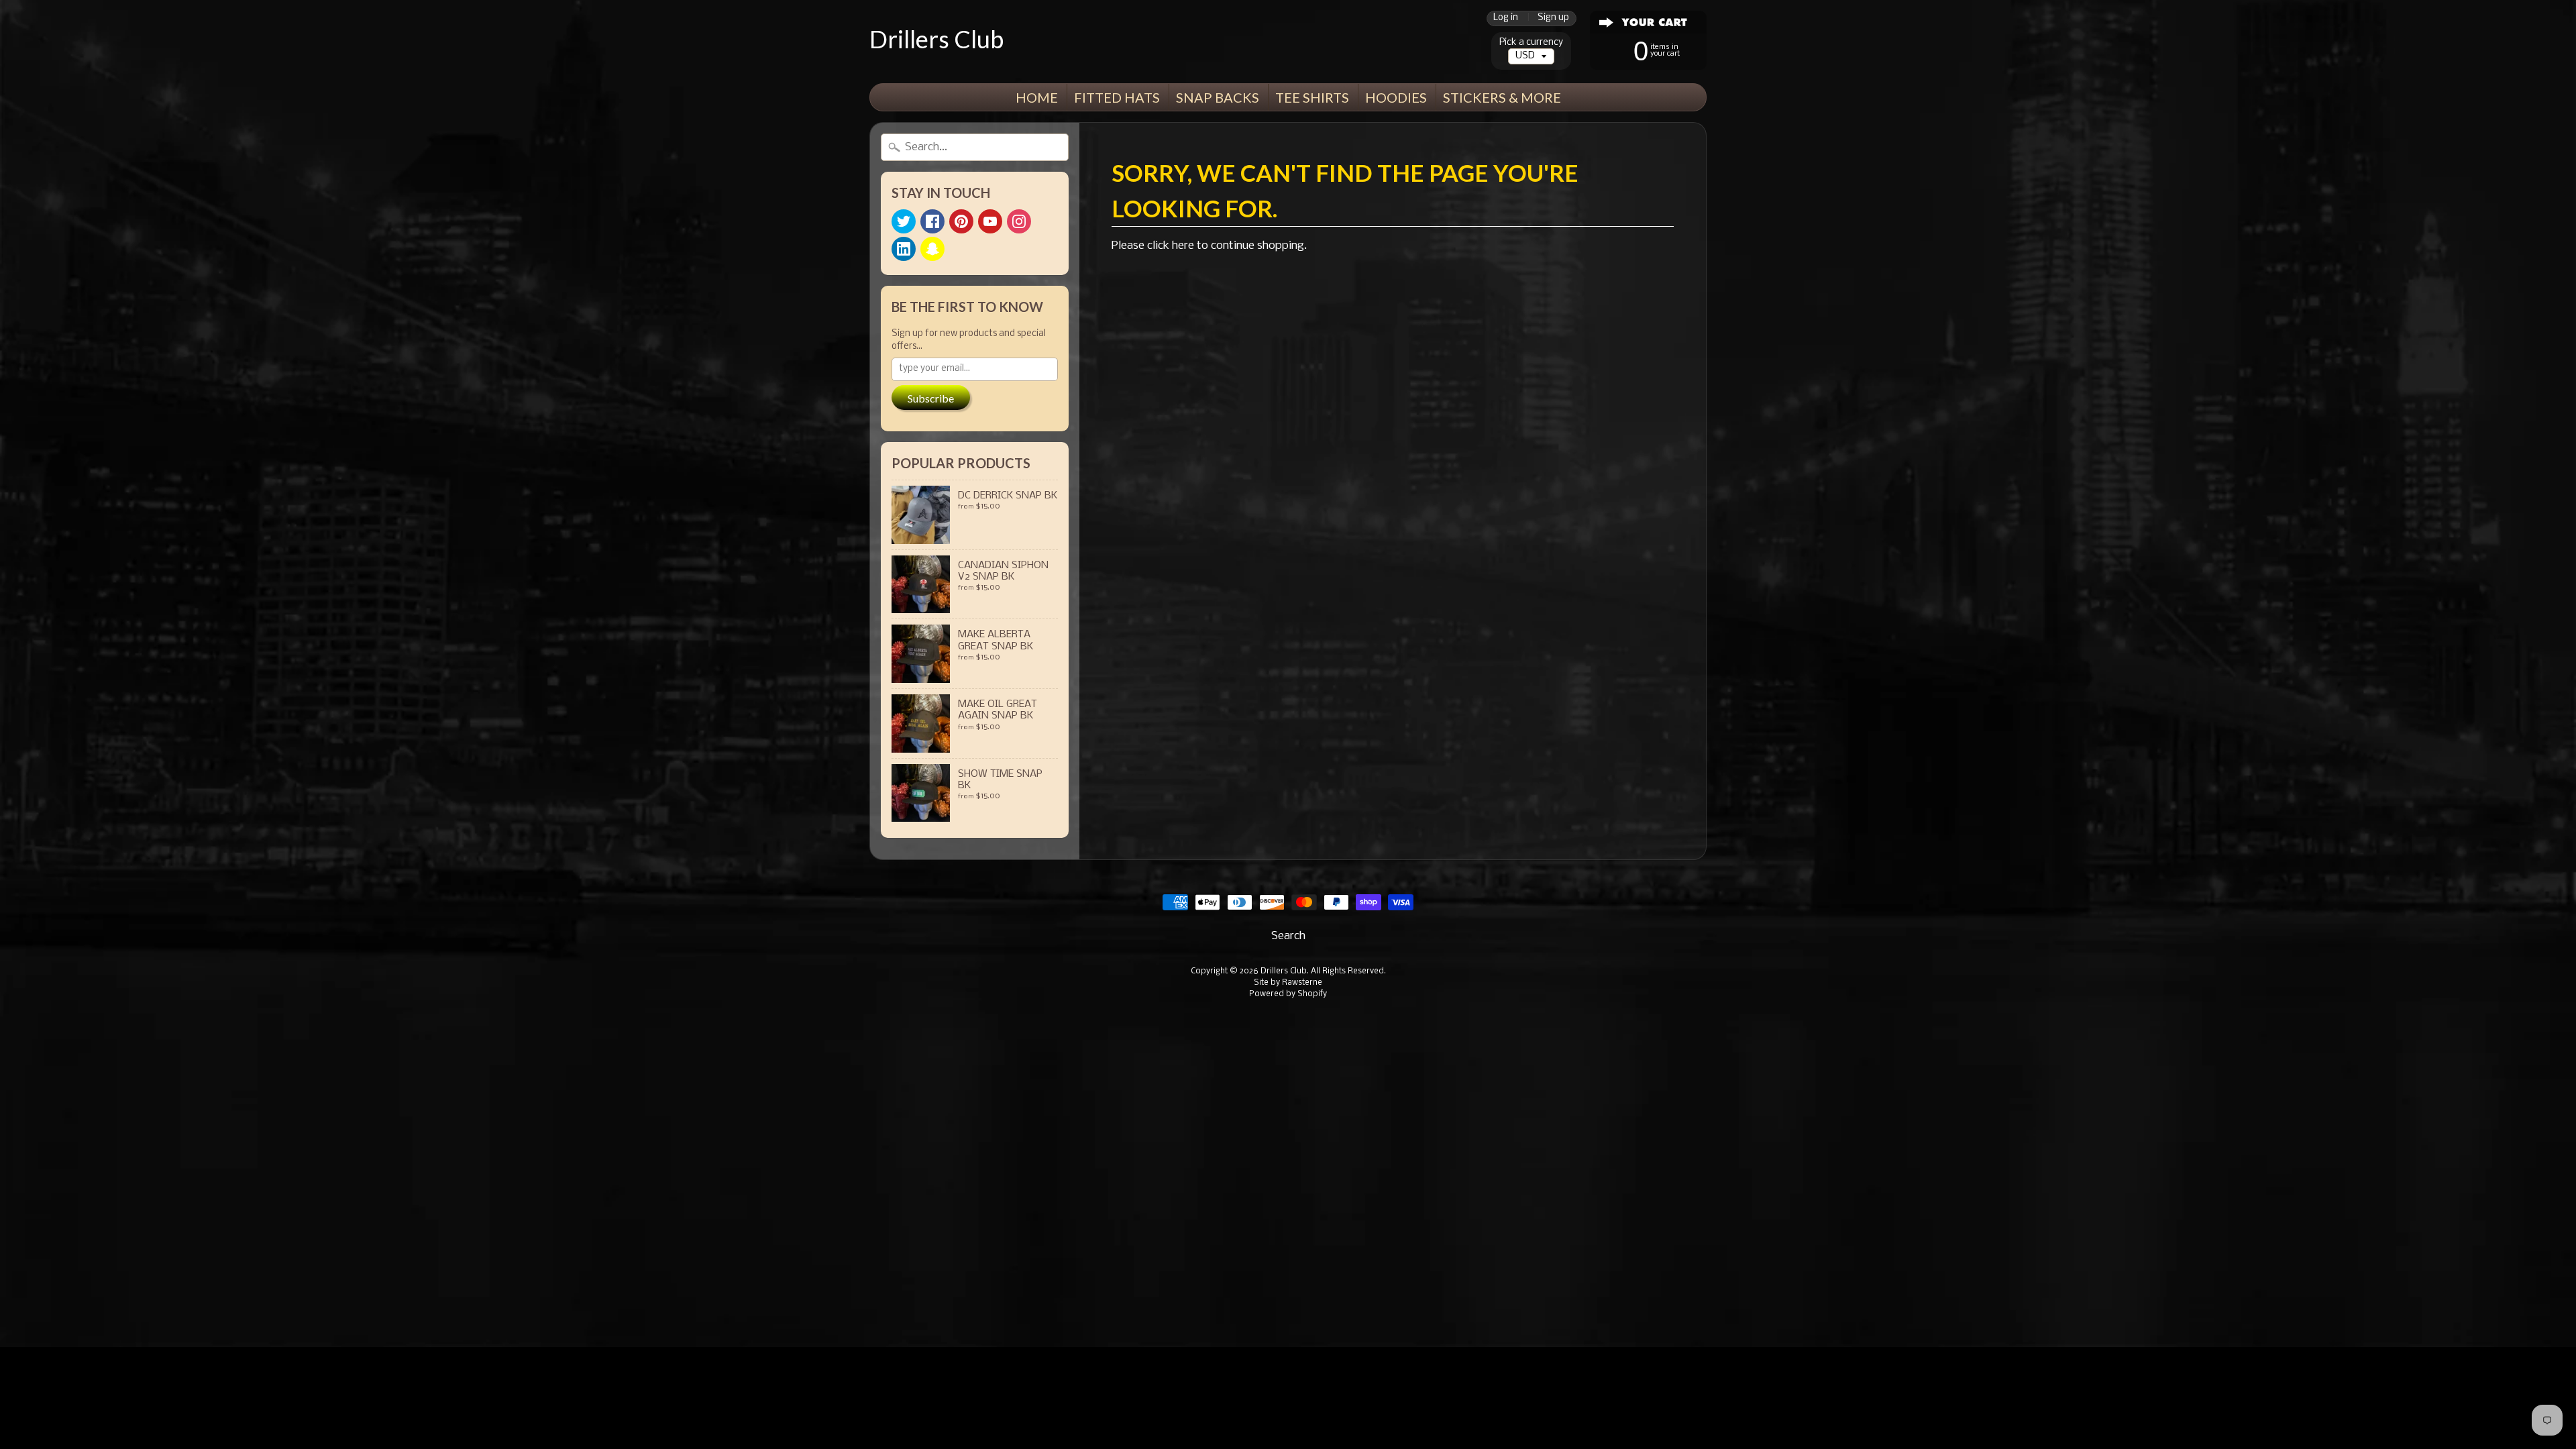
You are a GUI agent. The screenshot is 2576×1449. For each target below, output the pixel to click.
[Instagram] (1019, 221)
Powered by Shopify (1288, 994)
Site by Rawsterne (1288, 983)
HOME (1037, 97)
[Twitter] (904, 221)
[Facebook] (932, 221)
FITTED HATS (1117, 97)
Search (1288, 936)
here (1183, 246)
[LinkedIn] (904, 249)
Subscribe (931, 398)
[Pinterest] (961, 221)
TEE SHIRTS (1312, 97)
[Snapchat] (932, 249)
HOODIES (1396, 97)
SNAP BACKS (1218, 97)
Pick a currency (1531, 43)
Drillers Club (936, 39)
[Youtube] (990, 221)
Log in (1506, 18)
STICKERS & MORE (1502, 97)
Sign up (1553, 18)
